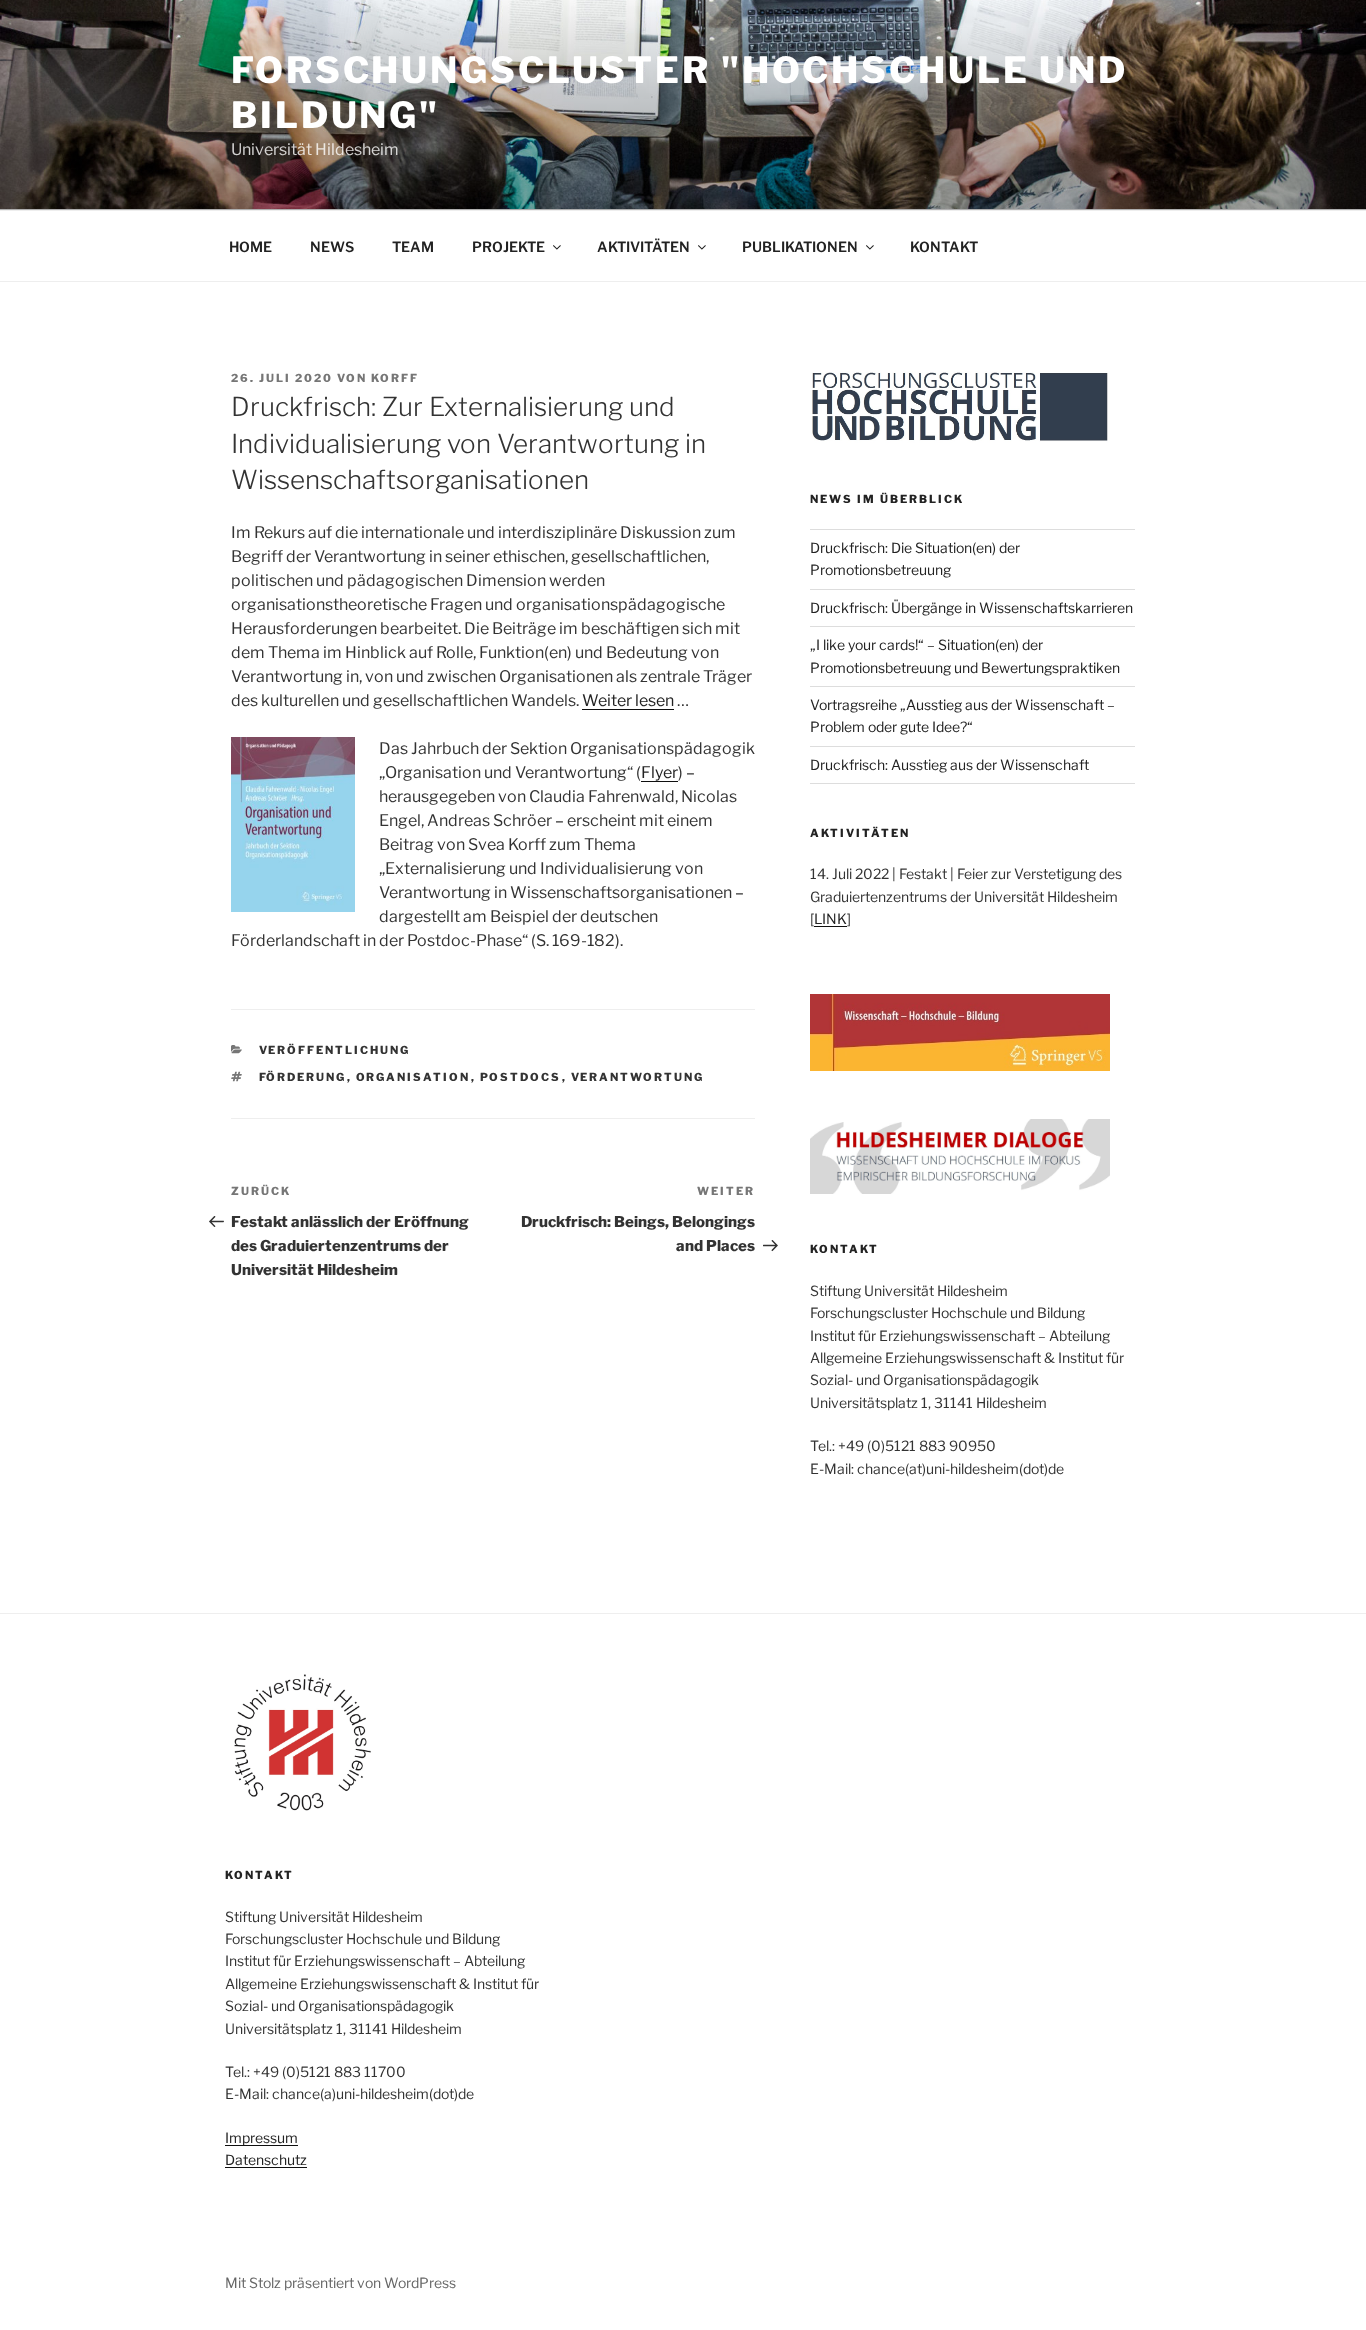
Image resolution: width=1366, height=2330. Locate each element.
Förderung (303, 1077)
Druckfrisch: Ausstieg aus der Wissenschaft (949, 764)
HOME (250, 246)
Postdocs (521, 1077)
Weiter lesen (628, 700)
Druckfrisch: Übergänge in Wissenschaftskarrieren (971, 607)
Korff (395, 378)
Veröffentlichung (335, 1050)
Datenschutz (266, 2159)
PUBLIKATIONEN (800, 246)
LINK (830, 918)
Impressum (261, 2137)
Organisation (413, 1077)
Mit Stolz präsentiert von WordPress (340, 2282)
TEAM (413, 246)
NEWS (332, 246)
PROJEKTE (508, 246)
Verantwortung (638, 1077)
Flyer (659, 772)
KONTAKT (944, 246)
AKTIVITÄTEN (643, 246)
